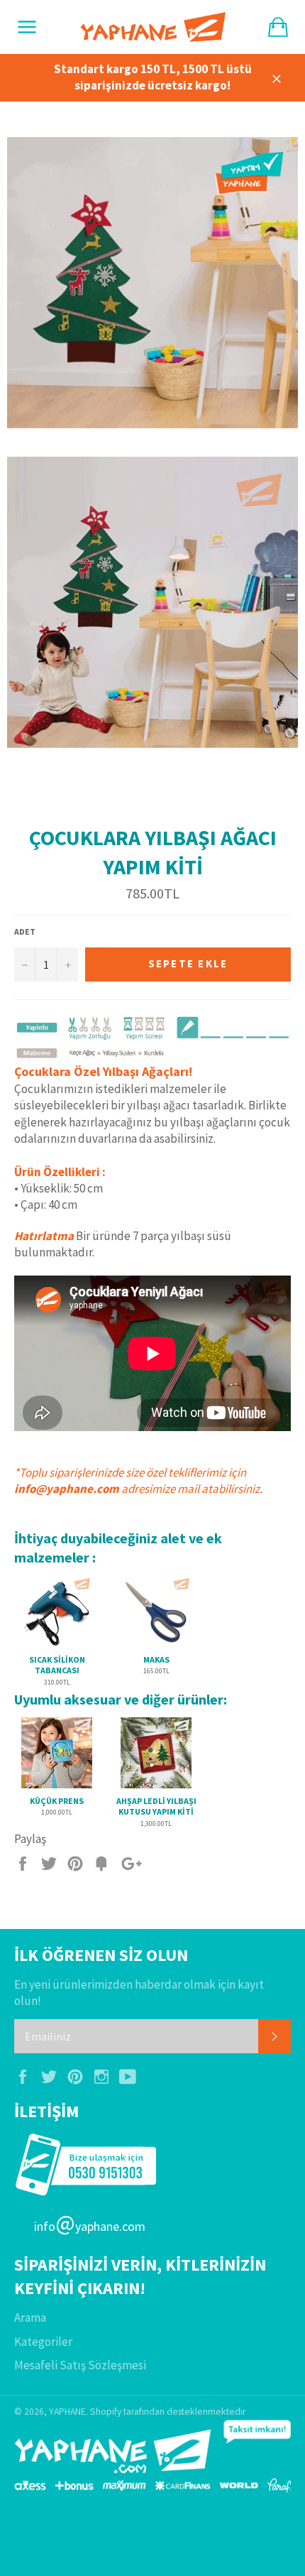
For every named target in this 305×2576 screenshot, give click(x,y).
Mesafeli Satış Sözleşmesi (80, 2365)
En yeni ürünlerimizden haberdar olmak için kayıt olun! (139, 1993)
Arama (30, 2317)
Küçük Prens (57, 1801)
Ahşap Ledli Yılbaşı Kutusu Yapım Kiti (156, 1806)
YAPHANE (67, 2412)
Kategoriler (43, 2342)
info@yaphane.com (67, 1489)
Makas (156, 1659)
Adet (25, 931)
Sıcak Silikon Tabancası (57, 1665)
